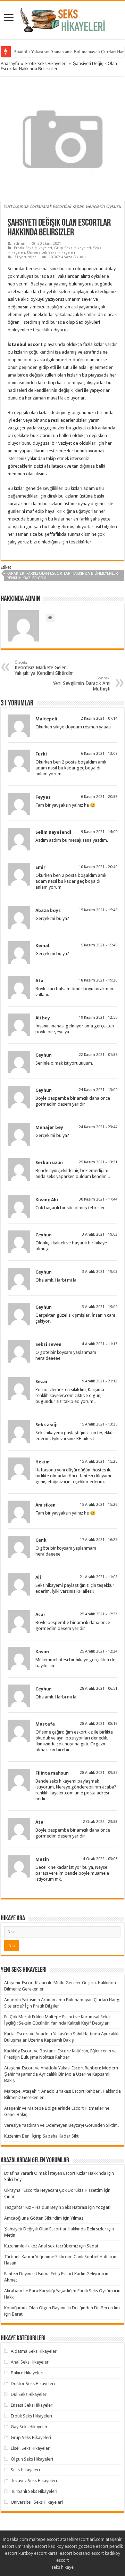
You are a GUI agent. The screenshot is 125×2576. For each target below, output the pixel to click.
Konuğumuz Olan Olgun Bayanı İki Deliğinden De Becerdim (62, 2308)
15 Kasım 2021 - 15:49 (98, 945)
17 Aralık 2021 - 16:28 (99, 1540)
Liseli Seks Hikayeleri (31, 2448)
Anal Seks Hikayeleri (30, 2362)
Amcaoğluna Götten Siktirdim (33, 2218)
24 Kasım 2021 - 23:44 (98, 1127)
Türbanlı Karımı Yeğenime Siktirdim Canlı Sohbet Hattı (56, 2257)
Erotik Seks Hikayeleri (46, 63)
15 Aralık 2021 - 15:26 (99, 1505)
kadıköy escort (63, 2546)
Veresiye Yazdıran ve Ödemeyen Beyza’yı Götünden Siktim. (61, 2125)
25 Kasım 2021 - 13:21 (98, 1162)
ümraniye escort (31, 2546)
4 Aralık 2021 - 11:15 (100, 1344)
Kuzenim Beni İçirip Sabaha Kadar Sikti (42, 2136)
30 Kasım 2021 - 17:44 (98, 1199)
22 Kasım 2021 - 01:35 (98, 1055)
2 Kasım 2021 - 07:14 (99, 718)
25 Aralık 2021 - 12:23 (99, 1614)
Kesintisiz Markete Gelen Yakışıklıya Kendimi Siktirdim (44, 668)
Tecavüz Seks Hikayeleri (34, 2481)
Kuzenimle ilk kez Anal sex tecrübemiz (41, 2246)
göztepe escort (93, 2546)
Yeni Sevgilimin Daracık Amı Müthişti (82, 684)
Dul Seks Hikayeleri (29, 2394)
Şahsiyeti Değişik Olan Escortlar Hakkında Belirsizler (55, 2229)
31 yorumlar (25, 257)
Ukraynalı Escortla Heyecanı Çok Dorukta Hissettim (53, 2190)
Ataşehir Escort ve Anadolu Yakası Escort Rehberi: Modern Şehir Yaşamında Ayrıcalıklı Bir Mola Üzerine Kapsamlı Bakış (61, 2074)
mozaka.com (15, 2539)
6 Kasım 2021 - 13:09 (99, 754)
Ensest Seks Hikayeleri (32, 2405)
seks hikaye (62, 2567)
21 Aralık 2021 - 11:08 (99, 1577)
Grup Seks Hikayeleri (73, 248)
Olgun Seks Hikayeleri (32, 2459)
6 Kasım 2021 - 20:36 (99, 797)
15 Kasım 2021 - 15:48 (98, 910)
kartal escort (60, 2553)
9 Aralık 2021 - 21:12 (100, 1381)
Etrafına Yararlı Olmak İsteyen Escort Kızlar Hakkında (55, 2173)
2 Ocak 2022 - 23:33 (100, 1822)
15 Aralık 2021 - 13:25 (99, 1424)
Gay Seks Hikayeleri (30, 2427)
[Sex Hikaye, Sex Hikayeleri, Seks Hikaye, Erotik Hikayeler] (63, 19)
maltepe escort (44, 2539)
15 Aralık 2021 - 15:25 (99, 1461)
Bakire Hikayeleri (27, 2373)
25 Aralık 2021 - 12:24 (99, 1651)
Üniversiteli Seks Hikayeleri (51, 253)
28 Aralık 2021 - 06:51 (99, 1689)
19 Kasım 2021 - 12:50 (98, 1018)
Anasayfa (10, 63)
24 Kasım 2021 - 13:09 (98, 1090)
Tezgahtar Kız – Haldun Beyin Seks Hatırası (46, 2207)
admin (19, 244)
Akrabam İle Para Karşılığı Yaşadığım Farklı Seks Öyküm (59, 2291)
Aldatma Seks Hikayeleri (34, 2351)
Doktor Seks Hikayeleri (33, 2384)
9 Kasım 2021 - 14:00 (99, 832)
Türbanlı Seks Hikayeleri (34, 2491)
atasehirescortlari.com (82, 2539)
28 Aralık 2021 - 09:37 (99, 1773)
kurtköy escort (32, 2553)
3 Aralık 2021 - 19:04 (100, 1307)
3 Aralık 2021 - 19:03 (100, 1234)
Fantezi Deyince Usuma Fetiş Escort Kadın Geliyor (52, 2274)
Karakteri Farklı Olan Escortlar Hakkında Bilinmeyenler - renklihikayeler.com (64, 576)
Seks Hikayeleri (25, 2470)
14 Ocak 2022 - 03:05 (99, 1859)
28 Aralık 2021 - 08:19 (99, 1724)
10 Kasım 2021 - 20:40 (98, 867)
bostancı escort (89, 2553)
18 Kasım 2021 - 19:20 (98, 980)
